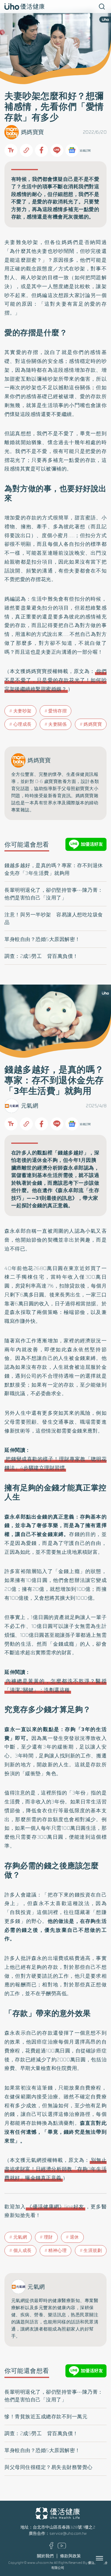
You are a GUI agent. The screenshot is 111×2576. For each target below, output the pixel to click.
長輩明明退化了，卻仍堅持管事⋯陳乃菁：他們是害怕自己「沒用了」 (54, 894)
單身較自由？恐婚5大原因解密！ (42, 939)
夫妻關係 (57, 724)
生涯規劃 (93, 2250)
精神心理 (57, 2250)
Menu (106, 2558)
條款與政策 (70, 2556)
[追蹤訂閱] (72, 150)
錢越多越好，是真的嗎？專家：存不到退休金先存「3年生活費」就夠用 (54, 869)
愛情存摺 (57, 711)
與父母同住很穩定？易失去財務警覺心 (49, 2467)
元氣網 (30, 1106)
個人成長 (22, 2250)
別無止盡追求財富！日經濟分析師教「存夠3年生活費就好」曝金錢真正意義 (55, 2169)
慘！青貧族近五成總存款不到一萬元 (46, 2417)
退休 (74, 2237)
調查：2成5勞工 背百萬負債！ (41, 956)
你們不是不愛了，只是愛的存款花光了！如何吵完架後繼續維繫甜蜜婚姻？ (55, 680)
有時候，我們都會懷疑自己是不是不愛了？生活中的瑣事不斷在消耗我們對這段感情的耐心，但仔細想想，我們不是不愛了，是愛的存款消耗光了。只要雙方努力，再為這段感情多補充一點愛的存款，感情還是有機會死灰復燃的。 (55, 198)
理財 (48, 2237)
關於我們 (45, 2556)
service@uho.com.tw (68, 2533)
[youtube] (62, 2547)
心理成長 (22, 724)
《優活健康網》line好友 (55, 2207)
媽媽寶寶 (33, 132)
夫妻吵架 (22, 711)
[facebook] (51, 2548)
